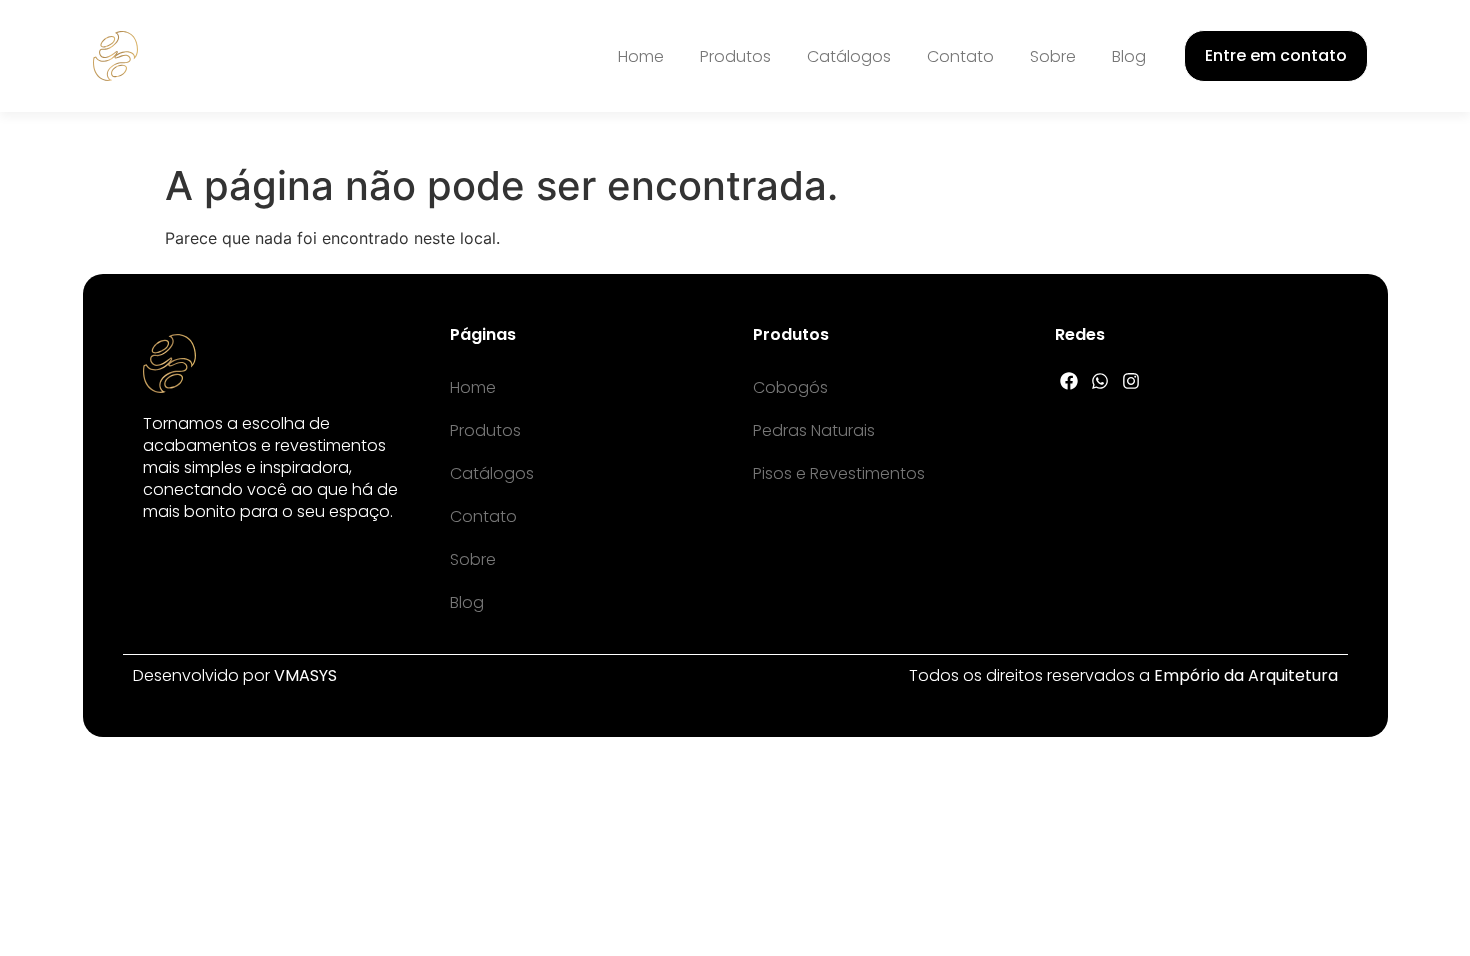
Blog (1129, 56)
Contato (960, 56)
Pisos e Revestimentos (839, 473)
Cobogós (790, 387)
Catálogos (849, 56)
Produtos (735, 56)
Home (641, 56)
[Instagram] (1131, 380)
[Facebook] (1069, 380)
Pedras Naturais (814, 430)
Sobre (1053, 56)
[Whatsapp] (1100, 380)
